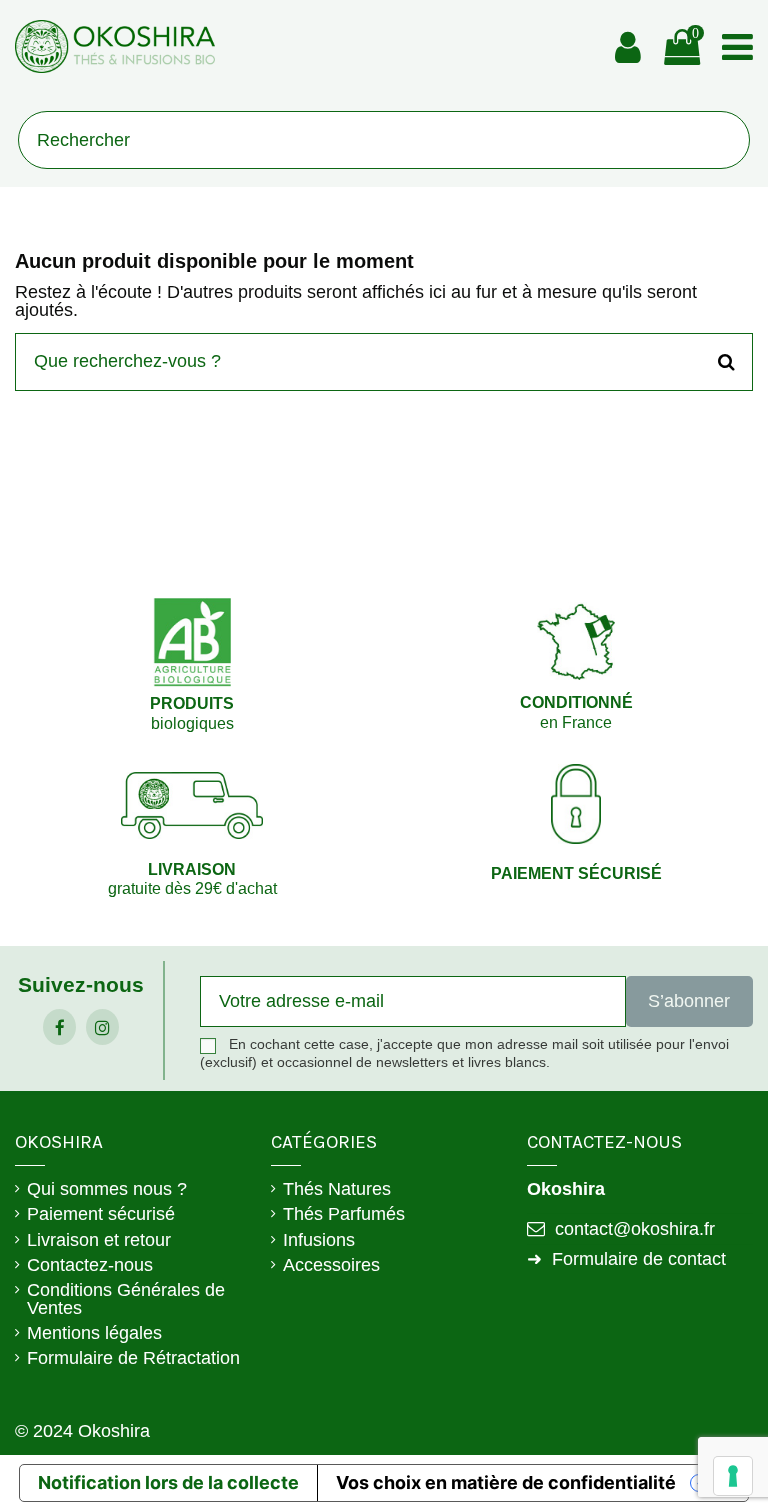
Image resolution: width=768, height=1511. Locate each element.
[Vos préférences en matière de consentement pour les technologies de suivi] (733, 1476)
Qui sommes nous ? (107, 1189)
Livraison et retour (99, 1240)
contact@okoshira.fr (635, 1229)
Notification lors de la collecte (168, 1482)
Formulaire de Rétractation (133, 1358)
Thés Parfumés (344, 1214)
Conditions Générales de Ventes (126, 1299)
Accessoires (331, 1265)
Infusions (319, 1240)
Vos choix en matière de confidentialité (506, 1482)
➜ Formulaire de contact (626, 1259)
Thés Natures (337, 1189)
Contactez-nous (90, 1265)
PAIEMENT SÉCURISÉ (576, 873)
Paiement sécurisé (101, 1214)
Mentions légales (94, 1333)
